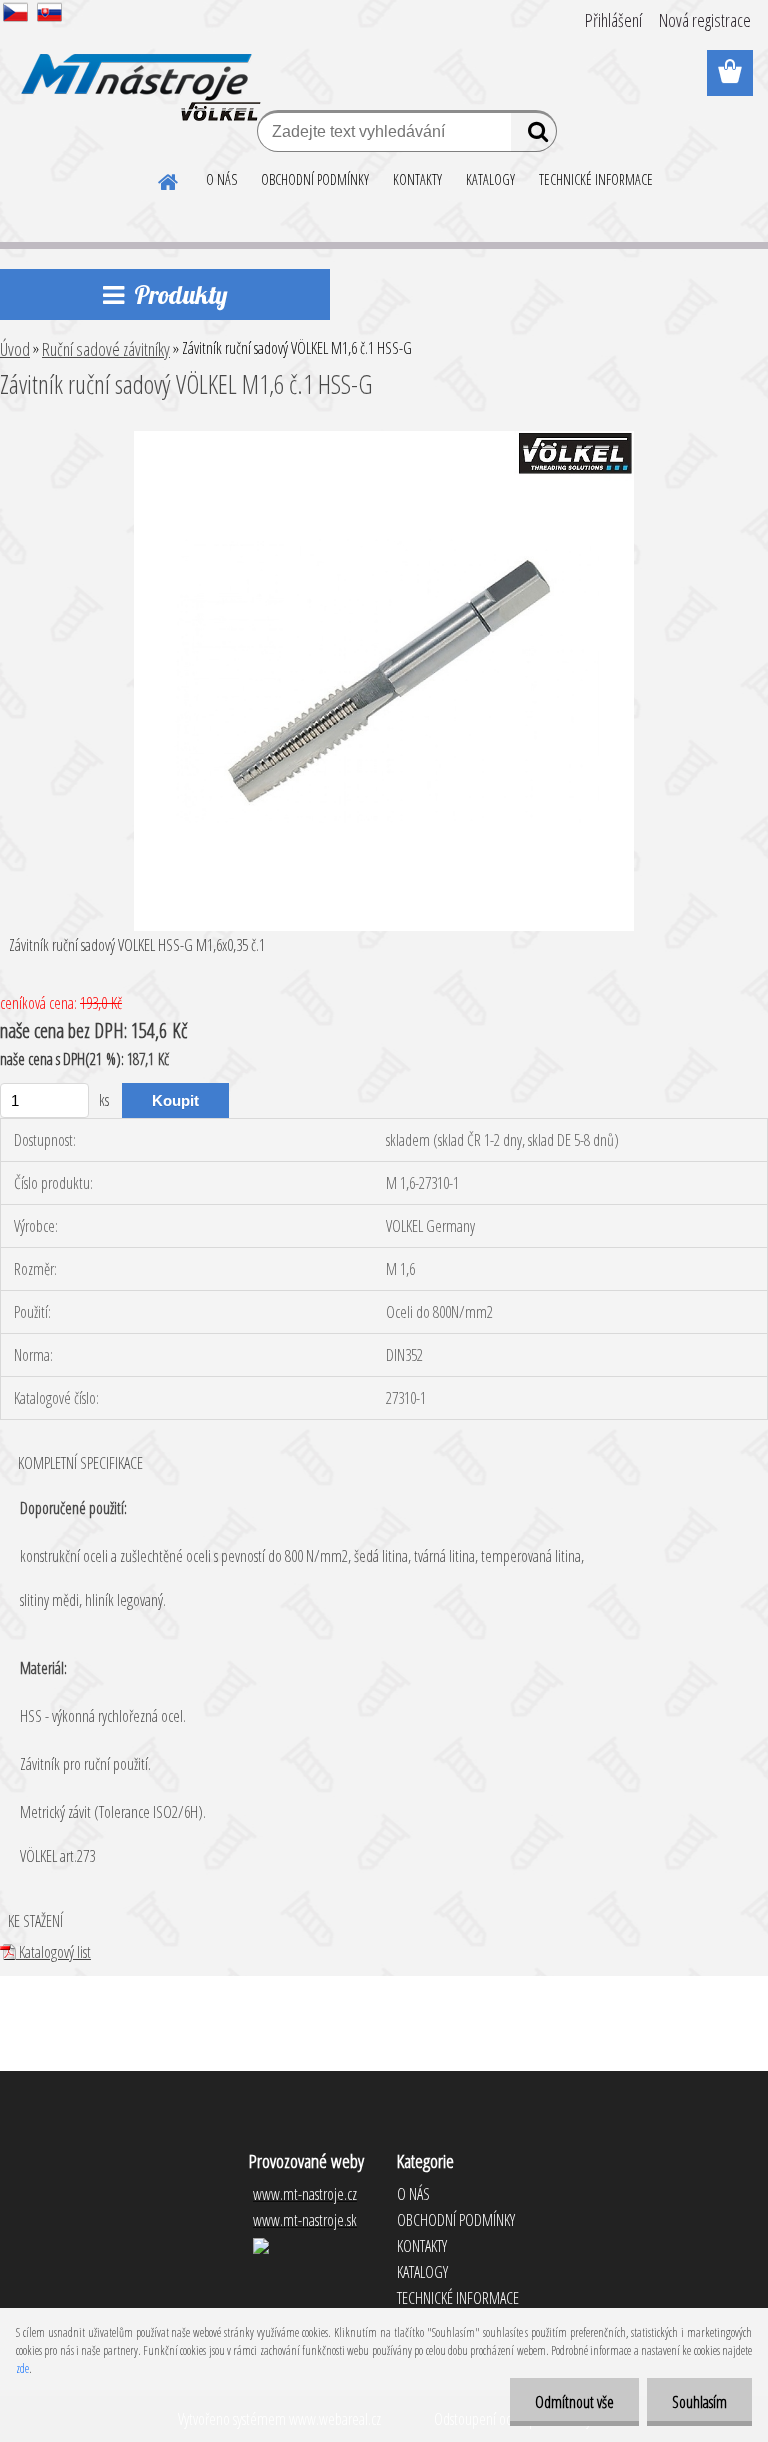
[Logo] (137, 74)
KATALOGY (490, 179)
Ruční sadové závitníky (106, 349)
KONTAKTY (417, 179)
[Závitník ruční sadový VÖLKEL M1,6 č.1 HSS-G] (384, 439)
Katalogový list (53, 1952)
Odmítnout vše (574, 2402)
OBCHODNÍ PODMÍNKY (315, 179)
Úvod (15, 349)
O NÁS (221, 179)
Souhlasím (699, 2402)
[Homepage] (169, 179)
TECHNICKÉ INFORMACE (596, 179)
